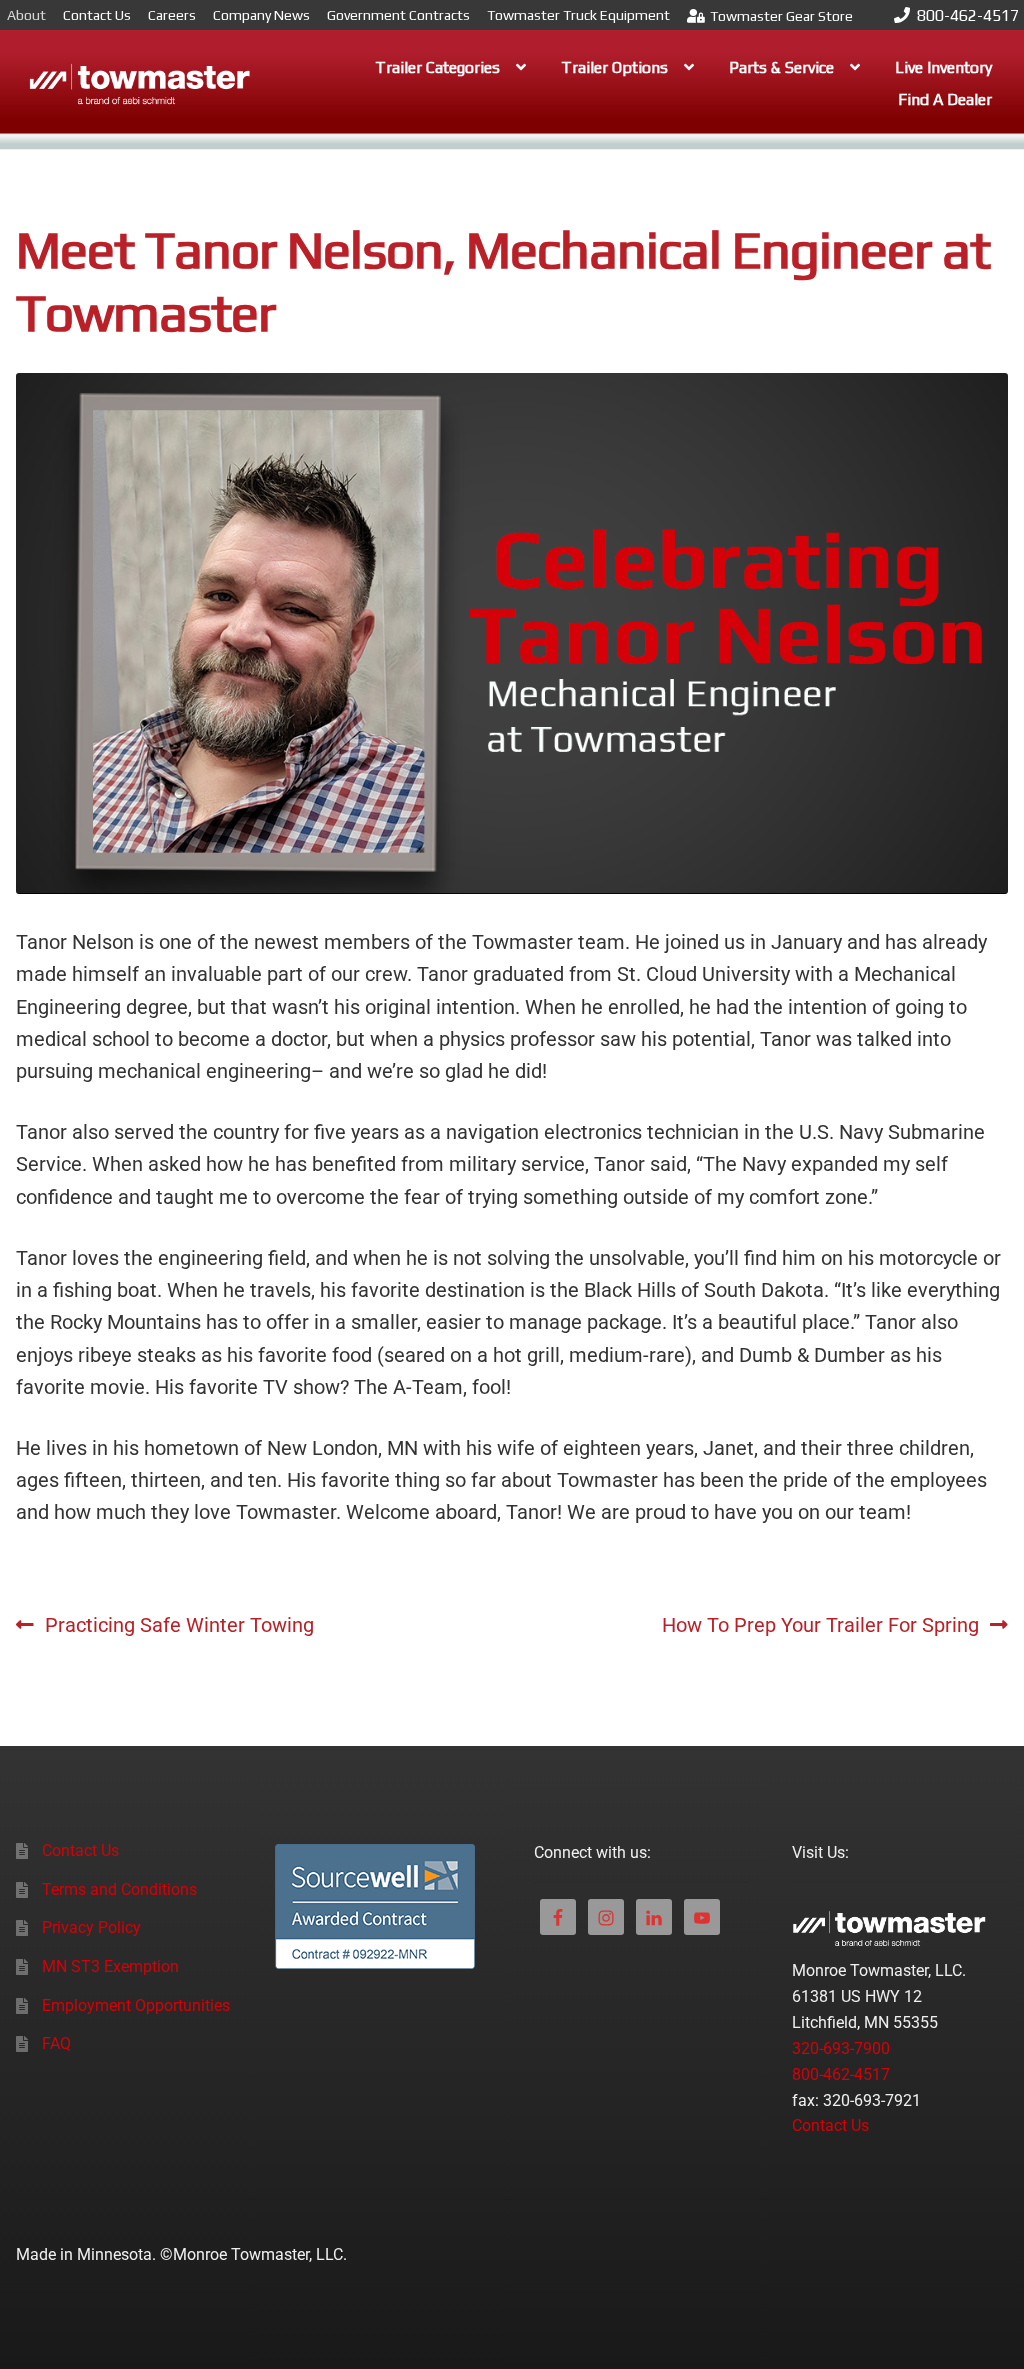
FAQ (56, 2043)
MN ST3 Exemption (110, 1966)
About (26, 15)
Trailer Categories (437, 67)
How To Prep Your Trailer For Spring (820, 1623)
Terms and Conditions (119, 1889)
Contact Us (97, 15)
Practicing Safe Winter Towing (179, 1623)
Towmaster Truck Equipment (578, 15)
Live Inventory (943, 67)
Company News (261, 15)
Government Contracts (398, 15)
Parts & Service (781, 67)
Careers (172, 15)
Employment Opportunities (136, 2005)
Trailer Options (614, 67)
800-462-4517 (968, 15)
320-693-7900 (841, 2048)
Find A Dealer (945, 99)
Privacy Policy (91, 1927)
